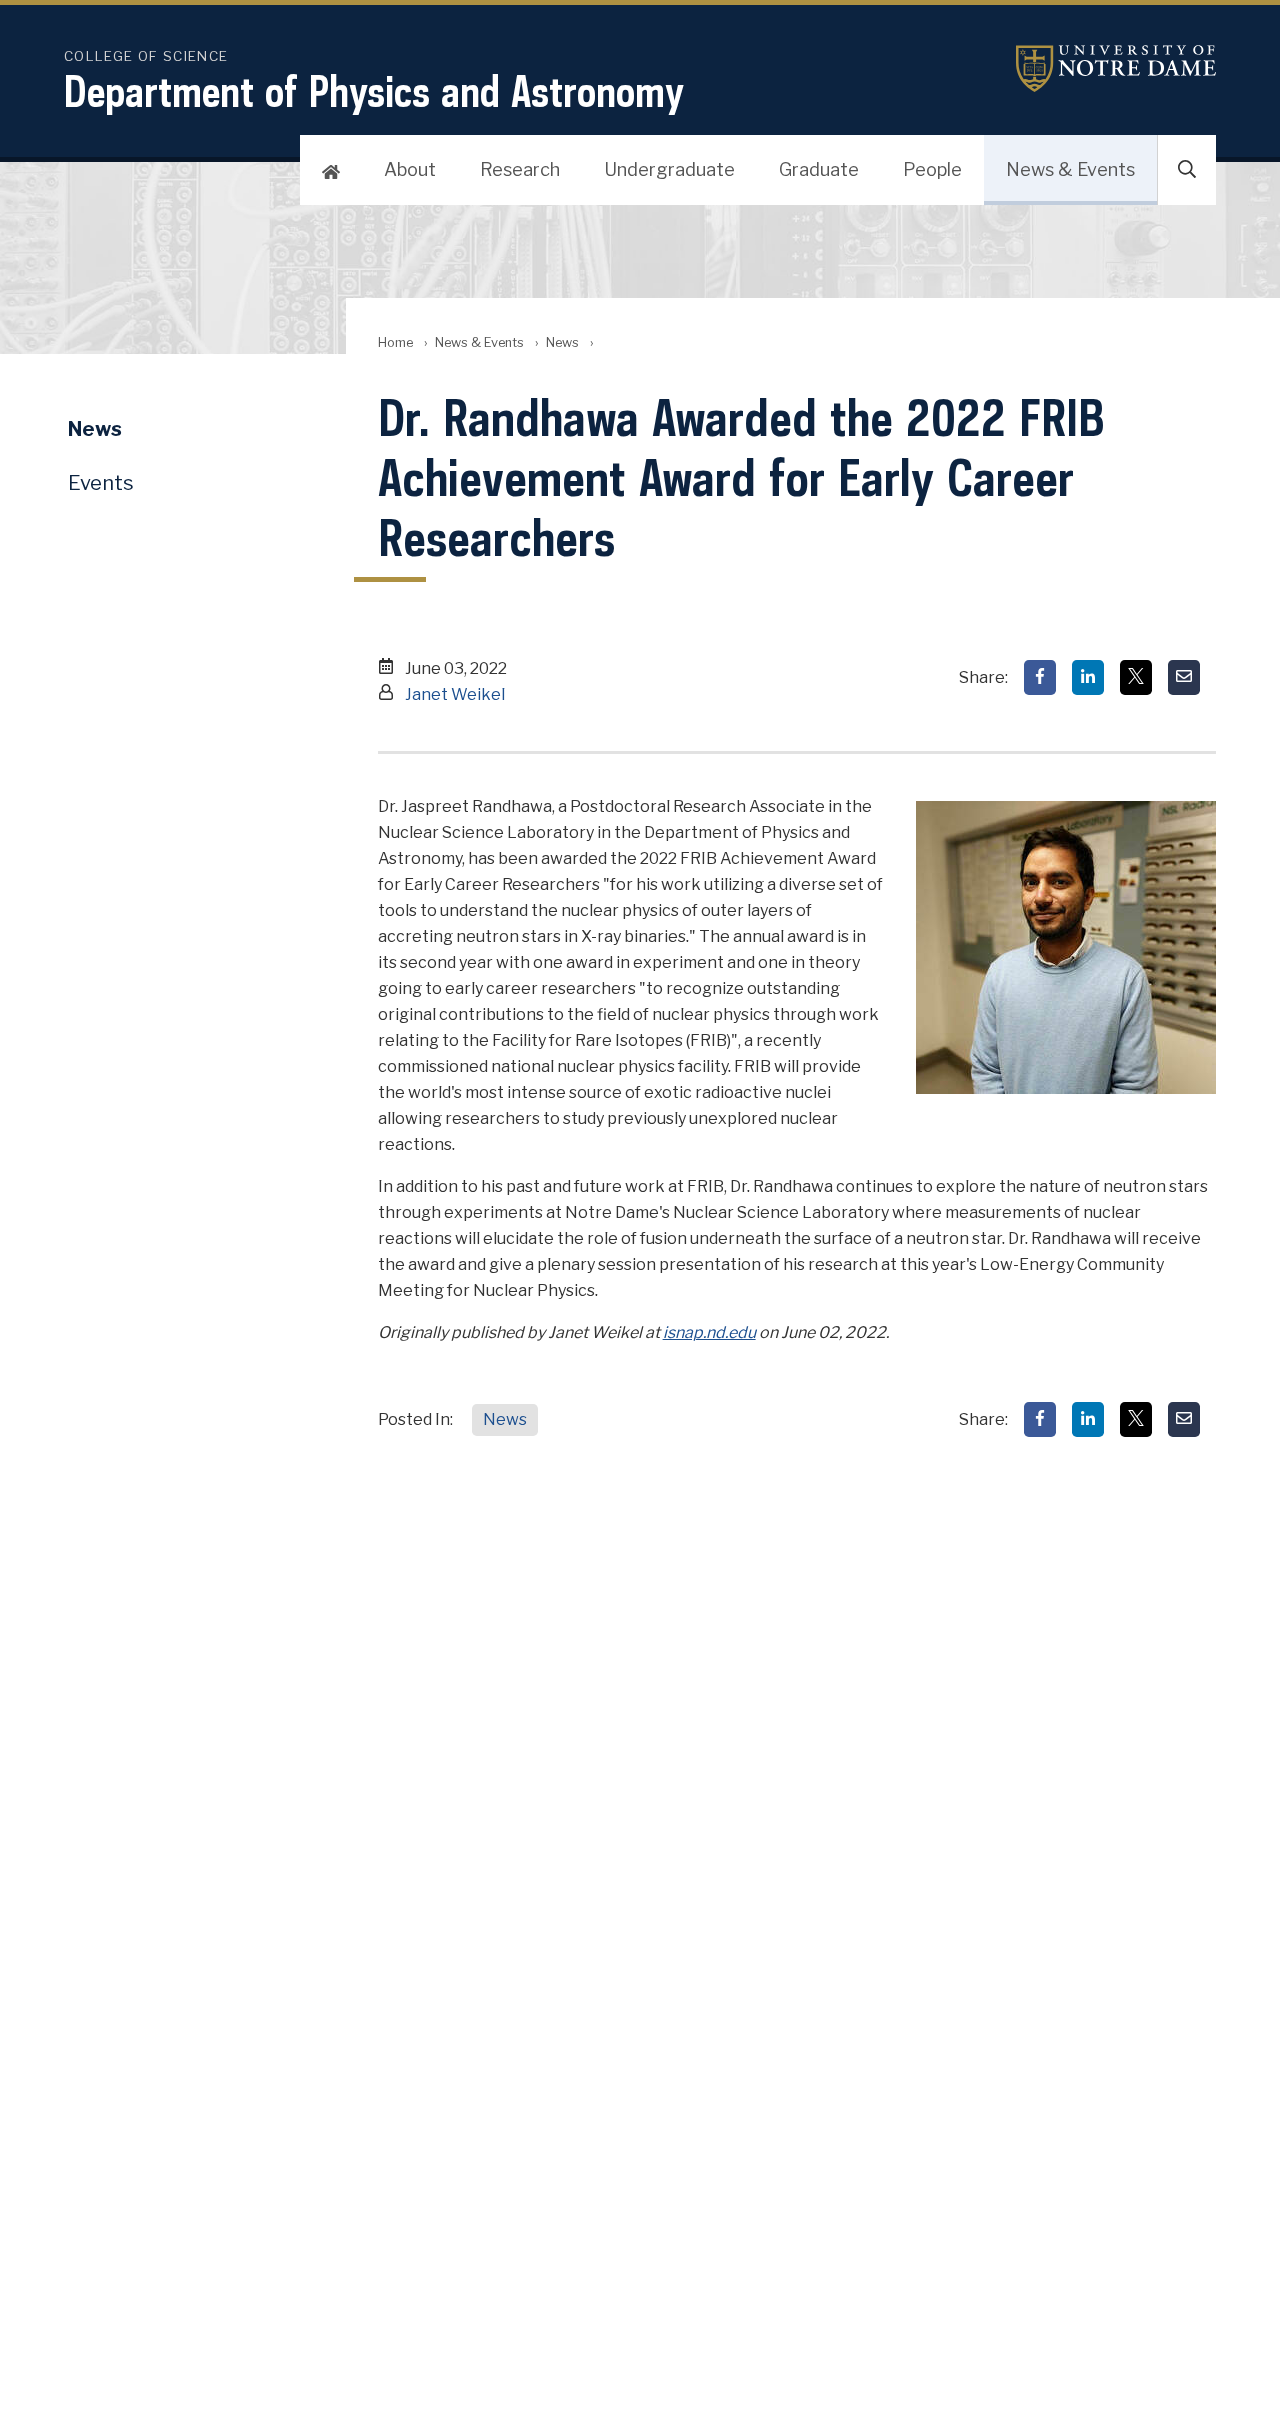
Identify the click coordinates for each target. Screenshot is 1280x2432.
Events (101, 483)
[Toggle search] (1187, 170)
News (562, 342)
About (410, 169)
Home (395, 342)
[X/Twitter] (1136, 677)
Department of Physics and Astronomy (374, 91)
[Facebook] (1040, 677)
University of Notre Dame (1116, 68)
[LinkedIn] (1088, 677)
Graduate (819, 169)
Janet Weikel (455, 694)
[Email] (1184, 677)
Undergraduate (669, 169)
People (932, 169)
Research (520, 169)
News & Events (1070, 169)
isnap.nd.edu (709, 1332)
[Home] (331, 170)
